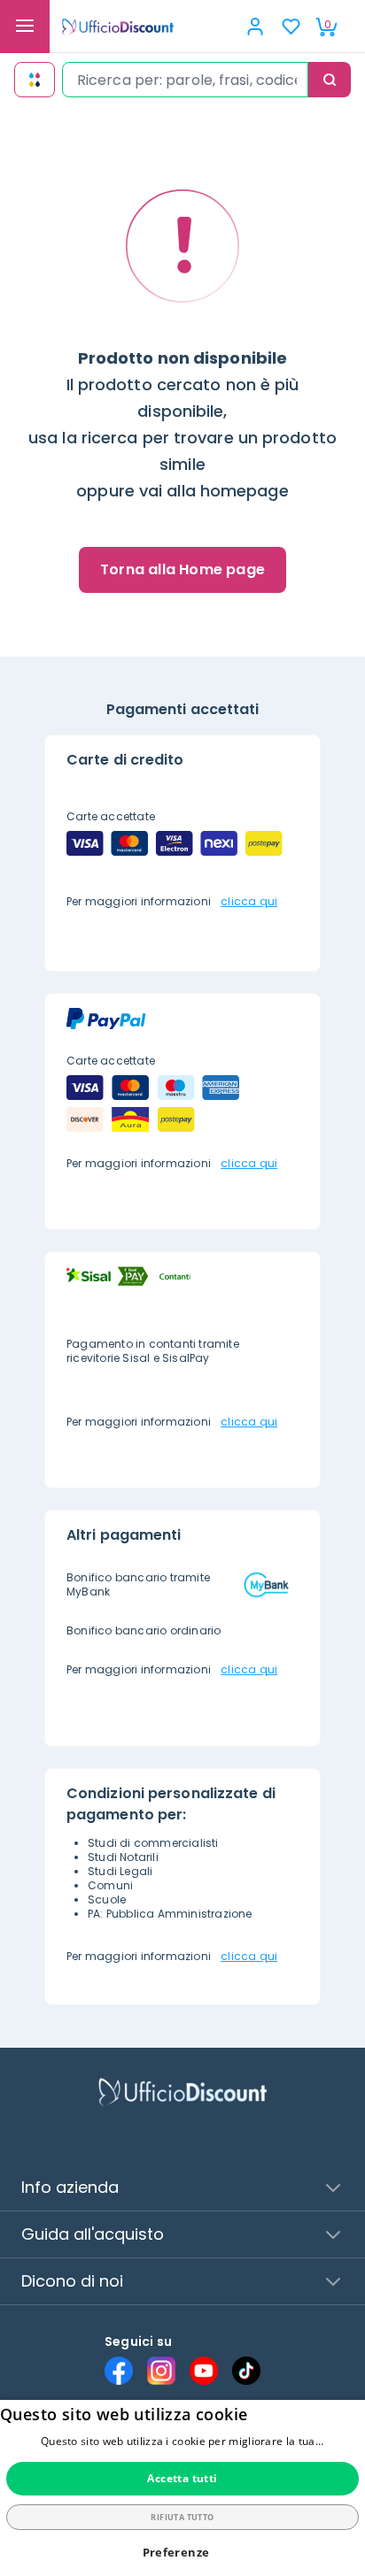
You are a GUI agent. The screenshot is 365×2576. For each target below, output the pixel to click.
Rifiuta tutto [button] (182, 2517)
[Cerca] (330, 80)
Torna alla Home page (182, 569)
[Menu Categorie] (25, 27)
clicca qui (249, 901)
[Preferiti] (291, 27)
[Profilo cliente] (255, 27)
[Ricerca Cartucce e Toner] (35, 80)
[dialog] (182, 2488)
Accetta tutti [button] (182, 2478)
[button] (183, 2553)
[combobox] (185, 80)
